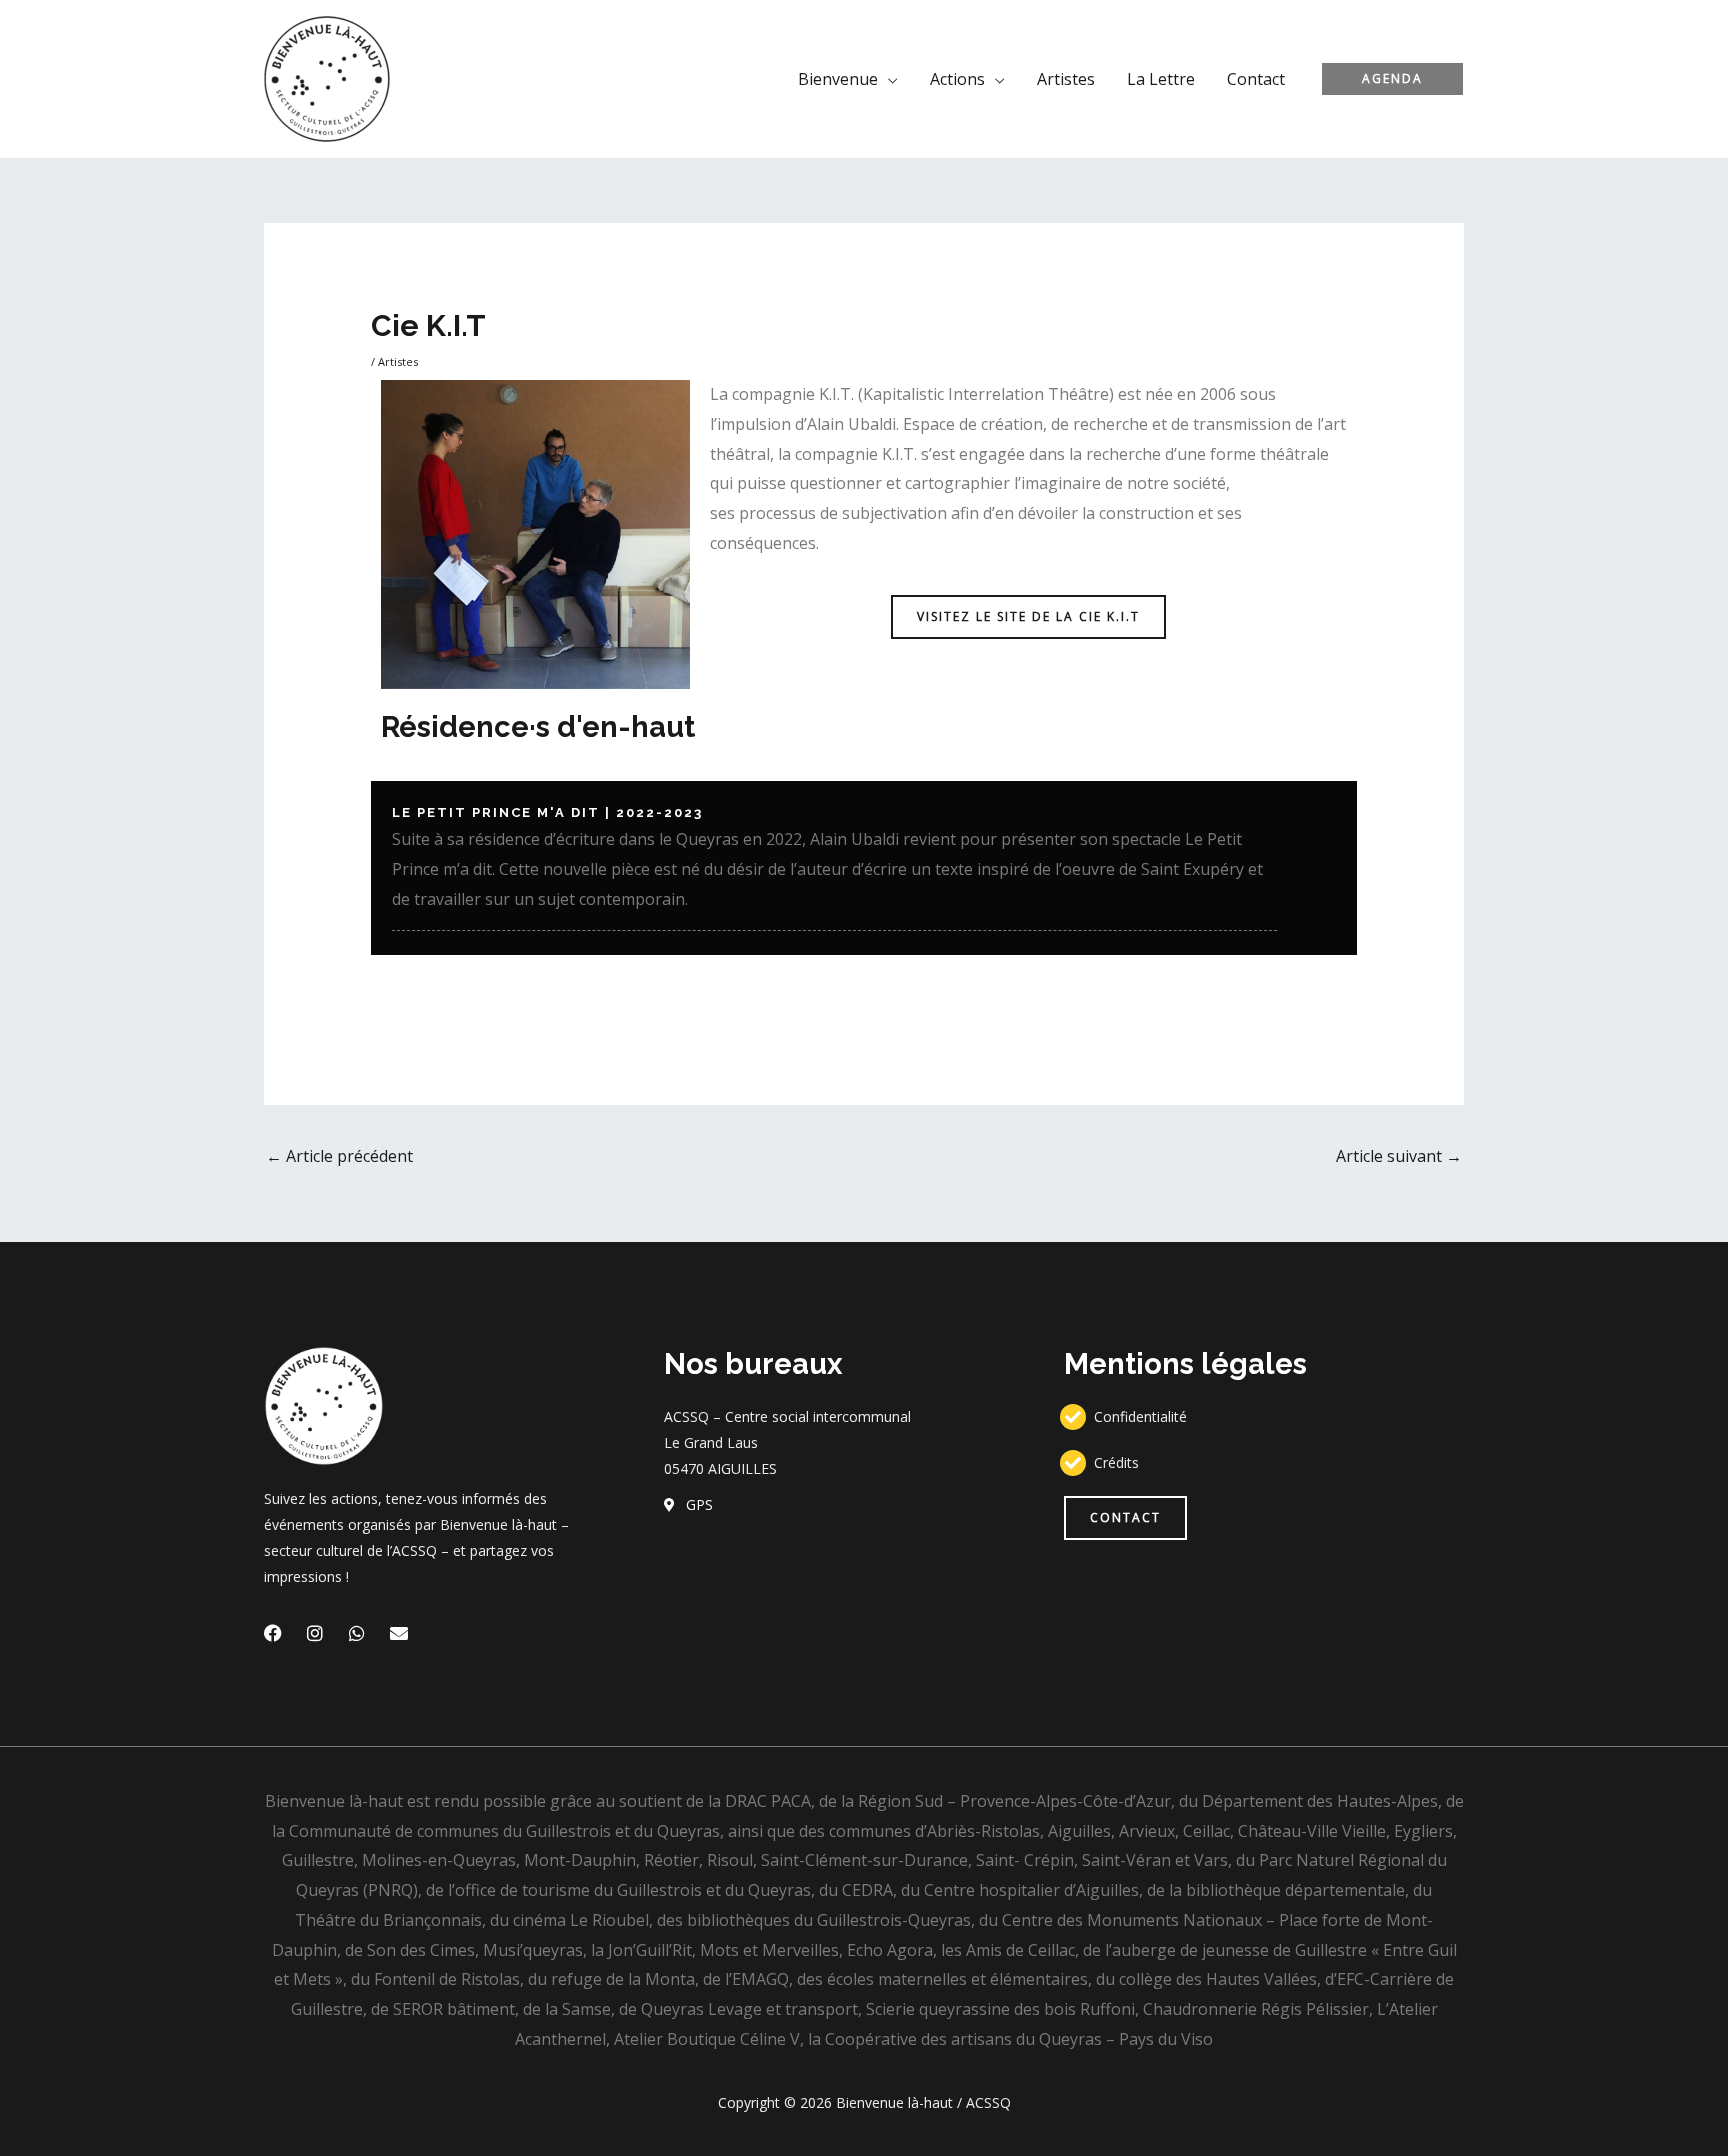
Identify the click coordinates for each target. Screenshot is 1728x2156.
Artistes (398, 361)
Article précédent (339, 1156)
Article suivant (1399, 1156)
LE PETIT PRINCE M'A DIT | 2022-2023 (547, 812)
